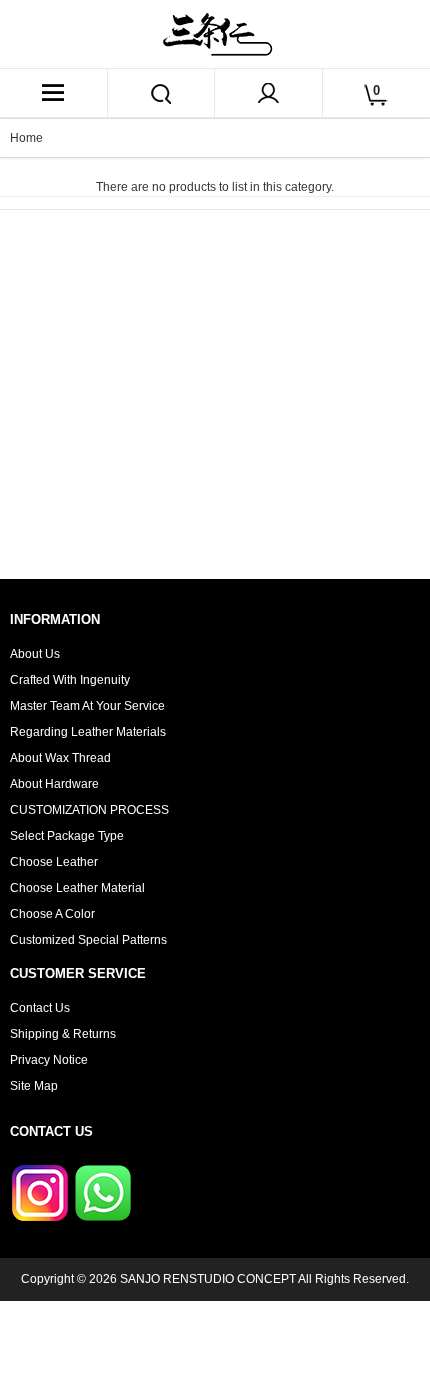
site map (34, 1086)
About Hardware (54, 784)
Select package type (67, 836)
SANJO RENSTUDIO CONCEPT (208, 1279)
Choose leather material (77, 888)
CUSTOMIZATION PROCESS (89, 810)
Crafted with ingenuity (70, 680)
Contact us (40, 1008)
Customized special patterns (88, 940)
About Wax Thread (60, 758)
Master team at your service (87, 706)
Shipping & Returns (63, 1034)
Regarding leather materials (88, 732)
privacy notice (49, 1060)
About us (35, 654)
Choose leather (54, 862)
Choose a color (52, 914)
